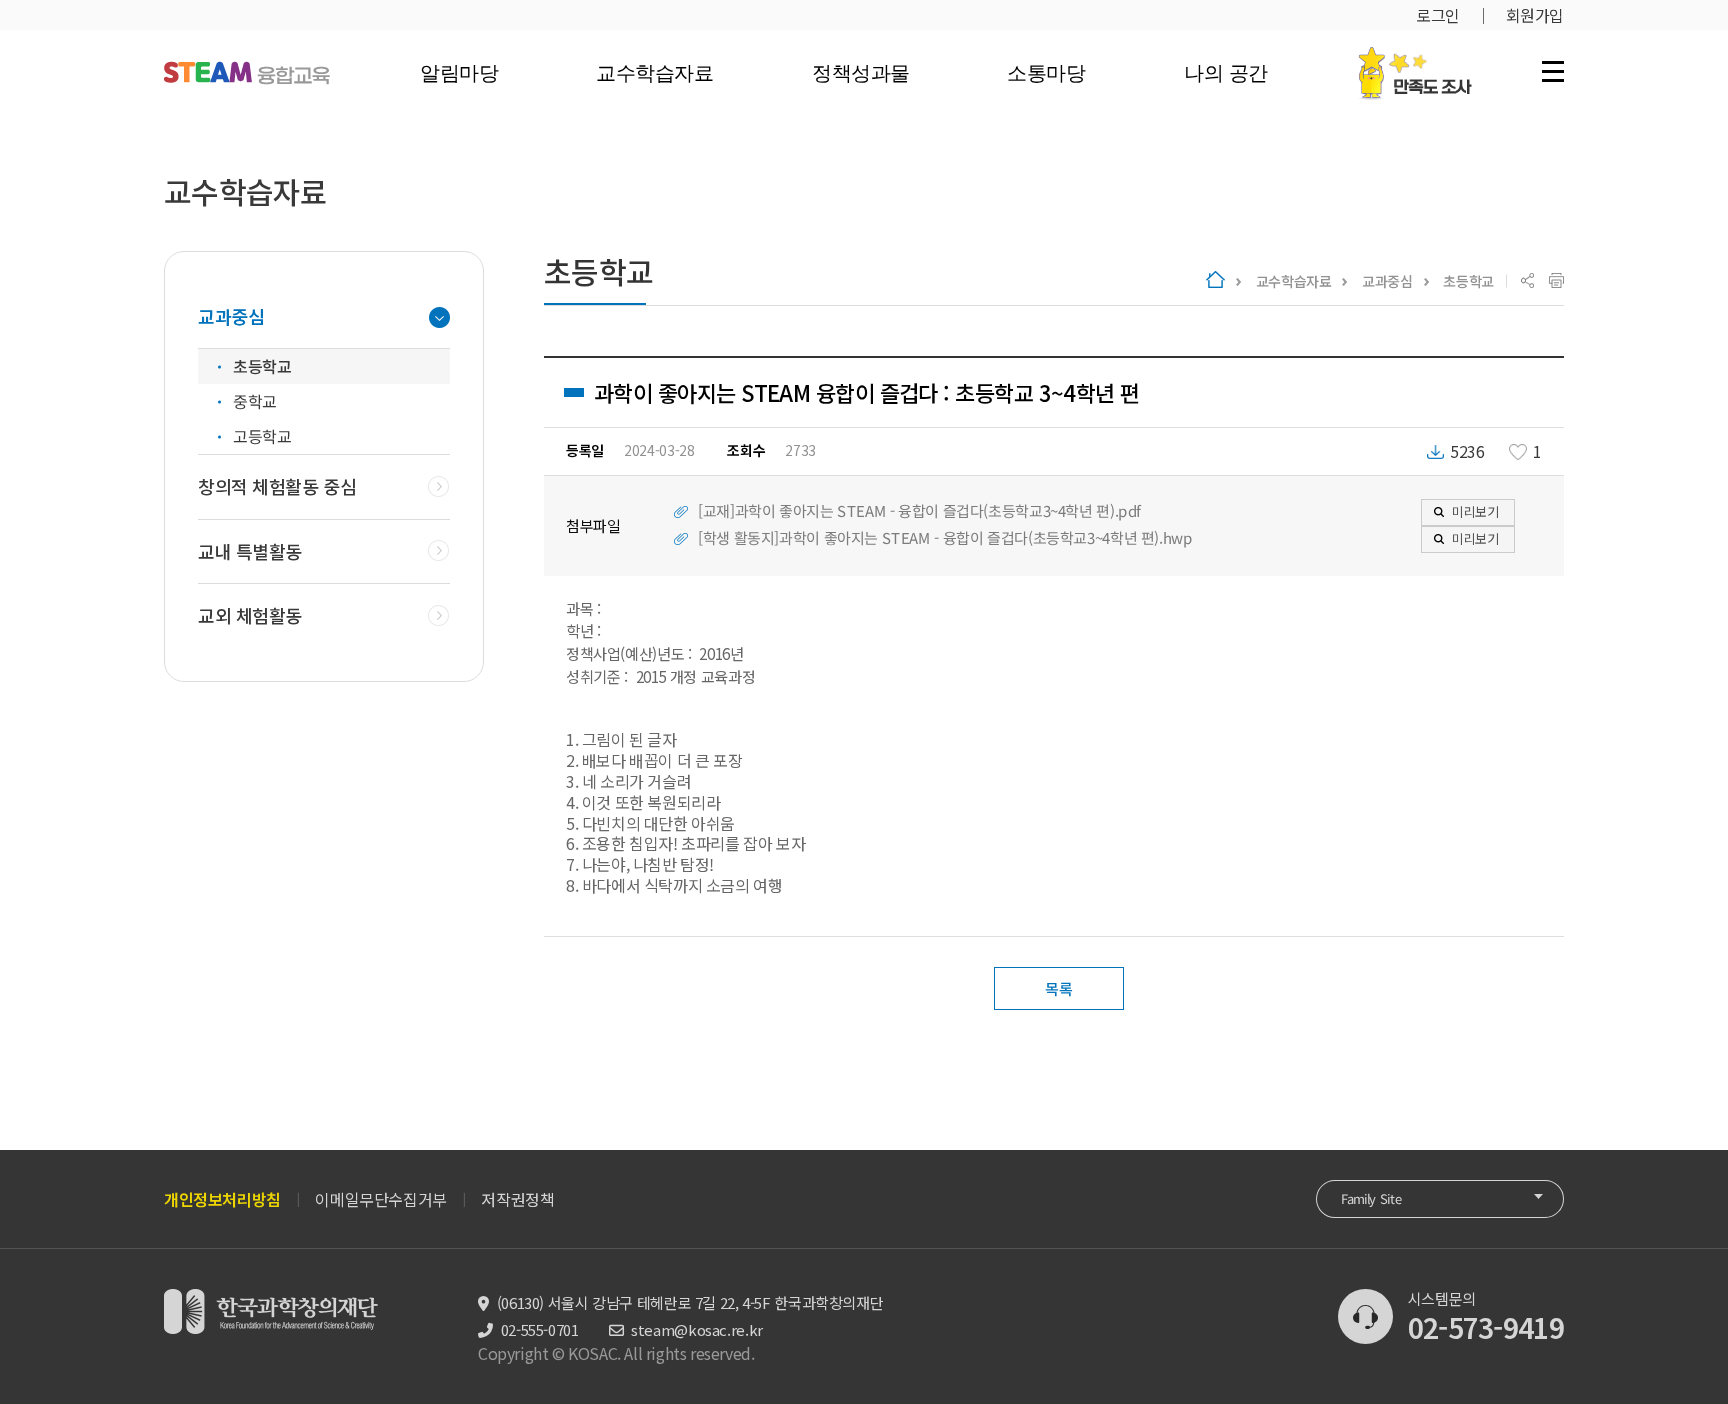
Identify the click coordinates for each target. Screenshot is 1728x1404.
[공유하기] (1527, 281)
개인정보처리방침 (222, 1199)
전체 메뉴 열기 (1553, 71)
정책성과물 (860, 73)
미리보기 (1475, 511)
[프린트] (1556, 281)
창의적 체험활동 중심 (277, 486)
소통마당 (1046, 73)
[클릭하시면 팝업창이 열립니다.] (1414, 57)
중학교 (255, 401)
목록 (1058, 988)
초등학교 (1468, 281)
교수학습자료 (654, 73)
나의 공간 (1225, 73)
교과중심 (1387, 281)
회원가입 (1535, 15)
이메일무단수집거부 (380, 1199)
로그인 (1438, 15)
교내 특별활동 (250, 551)
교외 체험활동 (250, 615)
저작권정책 (517, 1199)
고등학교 (262, 436)
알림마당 (459, 73)
